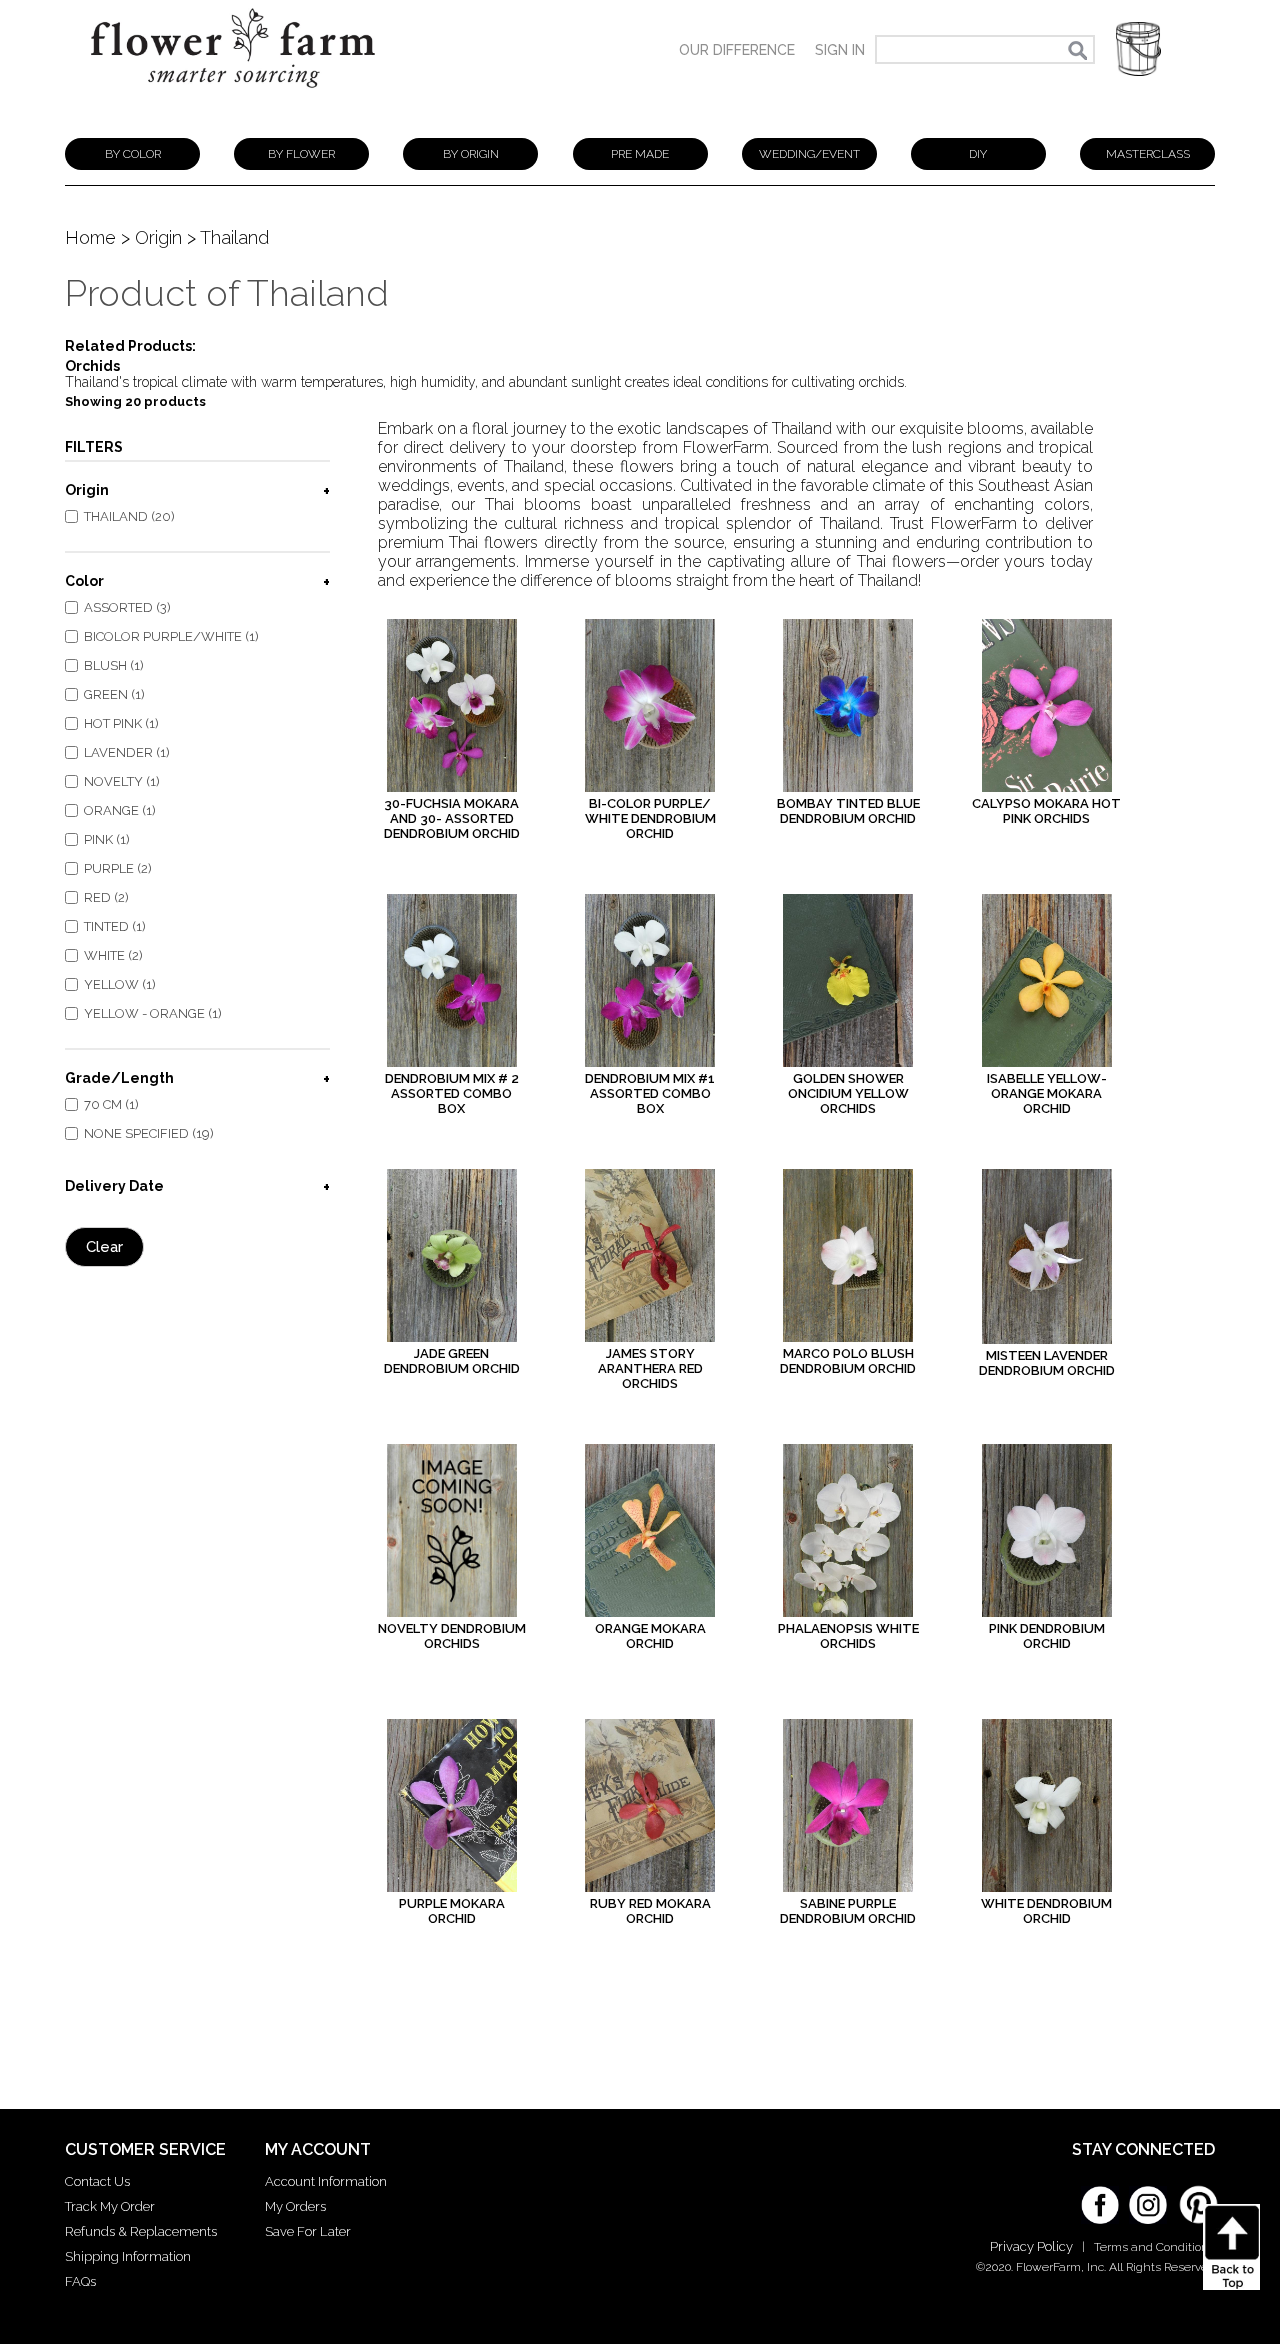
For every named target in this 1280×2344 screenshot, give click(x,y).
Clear (104, 1247)
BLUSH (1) (114, 665)
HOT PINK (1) (121, 723)
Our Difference (737, 50)
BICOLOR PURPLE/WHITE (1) (171, 636)
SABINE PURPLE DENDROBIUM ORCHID (848, 1911)
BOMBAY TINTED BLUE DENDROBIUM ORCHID (848, 811)
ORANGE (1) (120, 810)
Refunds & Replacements (141, 2231)
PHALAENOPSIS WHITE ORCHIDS (848, 1636)
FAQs (80, 2281)
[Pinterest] (1196, 2195)
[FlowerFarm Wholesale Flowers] (233, 97)
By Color (133, 154)
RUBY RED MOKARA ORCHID (650, 1911)
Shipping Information (128, 2256)
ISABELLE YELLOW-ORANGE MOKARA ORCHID (1047, 1093)
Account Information (326, 2181)
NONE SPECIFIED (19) (149, 1133)
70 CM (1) (111, 1104)
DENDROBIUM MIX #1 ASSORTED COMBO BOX (650, 1093)
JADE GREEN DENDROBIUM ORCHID (452, 1361)
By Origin (471, 154)
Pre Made (640, 154)
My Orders (295, 2206)
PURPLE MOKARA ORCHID (452, 1911)
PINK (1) (107, 839)
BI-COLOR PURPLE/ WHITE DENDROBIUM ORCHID (650, 818)
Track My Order (110, 2206)
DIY (978, 154)
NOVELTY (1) (122, 781)
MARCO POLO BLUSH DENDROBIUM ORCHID (848, 1361)
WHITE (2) (113, 955)
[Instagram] (1148, 2198)
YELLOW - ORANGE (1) (153, 1013)
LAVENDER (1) (127, 752)
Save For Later (308, 2231)
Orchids (92, 366)
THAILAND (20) (129, 516)
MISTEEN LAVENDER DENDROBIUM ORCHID (1047, 1363)
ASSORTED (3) (127, 607)
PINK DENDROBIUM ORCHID (1047, 1636)
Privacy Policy (1031, 2246)
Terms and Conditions (1154, 2247)
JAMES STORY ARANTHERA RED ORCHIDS (650, 1368)
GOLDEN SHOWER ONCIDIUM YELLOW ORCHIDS (848, 1093)
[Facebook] (1100, 2198)
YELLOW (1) (120, 984)
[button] (1138, 49)
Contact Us (97, 2181)
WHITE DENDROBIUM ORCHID (1046, 1911)
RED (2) (106, 897)
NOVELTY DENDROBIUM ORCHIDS (452, 1636)
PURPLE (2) (118, 868)
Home (90, 237)
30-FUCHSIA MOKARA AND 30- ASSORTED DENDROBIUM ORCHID (452, 818)
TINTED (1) (115, 926)
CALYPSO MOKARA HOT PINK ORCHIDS (1046, 811)
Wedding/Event (809, 154)
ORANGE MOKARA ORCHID (650, 1636)
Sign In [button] (840, 50)
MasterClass (1148, 154)
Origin (158, 237)
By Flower (301, 154)
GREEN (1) (114, 694)
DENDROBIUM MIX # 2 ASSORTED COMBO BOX (452, 1093)
